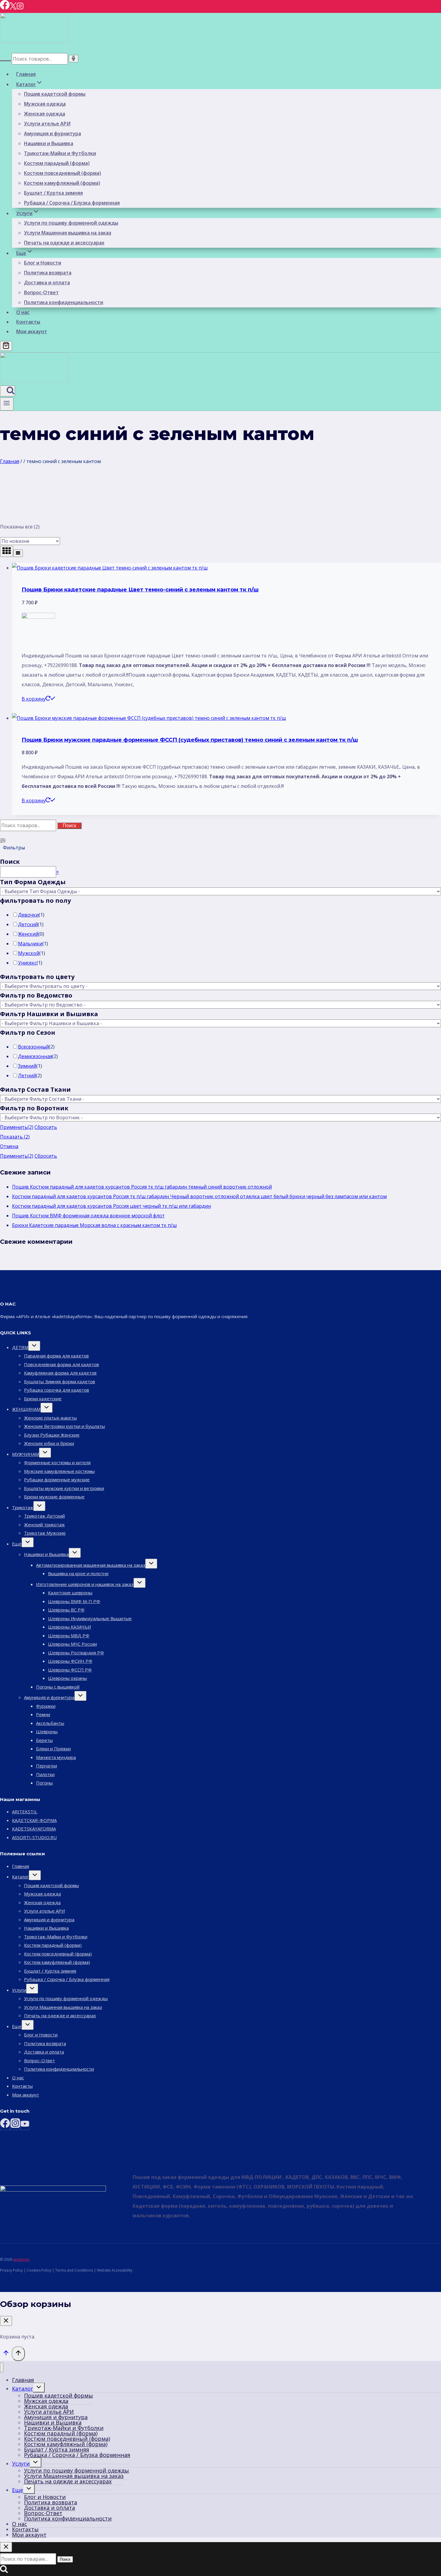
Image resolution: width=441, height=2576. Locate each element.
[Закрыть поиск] (6, 2547)
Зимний (27, 1066)
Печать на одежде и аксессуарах (64, 243)
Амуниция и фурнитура (52, 133)
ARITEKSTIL (25, 1812)
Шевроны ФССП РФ (70, 1670)
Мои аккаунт (32, 331)
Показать (15, 1137)
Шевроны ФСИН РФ (70, 1661)
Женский (28, 934)
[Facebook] (5, 8)
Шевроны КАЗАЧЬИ (69, 1627)
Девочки (28, 915)
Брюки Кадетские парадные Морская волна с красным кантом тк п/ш (94, 1225)
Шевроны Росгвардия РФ (76, 1653)
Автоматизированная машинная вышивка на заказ (91, 1565)
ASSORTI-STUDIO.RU (34, 1837)
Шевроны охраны (67, 1678)
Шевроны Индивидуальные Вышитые (90, 1618)
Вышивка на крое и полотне (78, 1573)
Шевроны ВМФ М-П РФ (74, 1601)
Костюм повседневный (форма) (63, 173)
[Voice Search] (73, 59)
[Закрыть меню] (2, 2367)
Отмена (9, 1146)
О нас (23, 312)
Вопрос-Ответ (41, 292)
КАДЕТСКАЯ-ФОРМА (34, 1820)
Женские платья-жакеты (50, 1418)
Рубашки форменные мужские (57, 1479)
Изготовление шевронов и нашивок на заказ (85, 1584)
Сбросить (46, 1127)
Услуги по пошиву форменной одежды (71, 223)
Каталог (20, 1877)
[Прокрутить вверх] (6, 2354)
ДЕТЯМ (20, 1347)
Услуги (19, 1990)
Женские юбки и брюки (49, 1443)
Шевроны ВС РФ (66, 1610)
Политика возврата (48, 273)
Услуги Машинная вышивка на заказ (68, 233)
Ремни (43, 1714)
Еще (17, 1544)
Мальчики (30, 944)
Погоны (44, 1783)
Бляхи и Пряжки (53, 1749)
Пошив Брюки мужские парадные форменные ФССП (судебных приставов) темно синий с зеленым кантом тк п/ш (190, 740)
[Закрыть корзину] (6, 2321)
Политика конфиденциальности (64, 302)
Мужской (29, 953)
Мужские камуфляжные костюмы (59, 1471)
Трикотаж (23, 1507)
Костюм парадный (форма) (57, 163)
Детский (28, 924)
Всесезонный (33, 1047)
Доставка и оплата (47, 283)
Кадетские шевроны (70, 1593)
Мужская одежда (45, 104)
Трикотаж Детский (44, 1516)
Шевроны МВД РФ (69, 1635)
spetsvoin (21, 2259)
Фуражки (46, 1706)
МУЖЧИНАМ (25, 1454)
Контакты (28, 322)
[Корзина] (6, 346)
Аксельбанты (50, 1723)
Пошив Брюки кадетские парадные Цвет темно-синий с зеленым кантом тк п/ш (140, 590)
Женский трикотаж (44, 1524)
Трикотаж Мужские (45, 1533)
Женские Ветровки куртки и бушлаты (64, 1426)
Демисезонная (35, 1056)
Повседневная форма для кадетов (61, 1364)
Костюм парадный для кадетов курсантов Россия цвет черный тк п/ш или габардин (111, 1206)
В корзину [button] (34, 699)
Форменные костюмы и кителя (57, 1462)
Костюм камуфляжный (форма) (62, 183)
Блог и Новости (43, 263)
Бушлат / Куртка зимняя (53, 193)
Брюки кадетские (43, 1399)
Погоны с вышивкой (58, 1687)
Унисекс (27, 963)
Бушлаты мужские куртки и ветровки (64, 1488)
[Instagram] (20, 8)
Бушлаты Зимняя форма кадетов (60, 1381)
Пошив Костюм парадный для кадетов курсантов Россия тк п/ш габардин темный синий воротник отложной (142, 1187)
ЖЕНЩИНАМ (26, 1409)
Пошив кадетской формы (55, 94)
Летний (27, 1076)
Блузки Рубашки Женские (52, 1435)
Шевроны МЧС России (72, 1644)
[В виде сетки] (7, 551)
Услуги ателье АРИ (47, 124)
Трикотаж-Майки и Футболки (60, 153)
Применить (17, 1127)
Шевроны (47, 1731)
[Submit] (5, 61)
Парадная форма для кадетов (56, 1356)
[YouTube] (25, 2125)
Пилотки (45, 1774)
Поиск (69, 826)
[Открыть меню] (7, 404)
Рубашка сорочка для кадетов (57, 1390)
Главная (26, 74)
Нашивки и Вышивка (49, 143)
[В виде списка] (18, 553)
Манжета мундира (56, 1757)
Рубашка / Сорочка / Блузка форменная (72, 203)
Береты (44, 1740)
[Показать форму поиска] (7, 391)
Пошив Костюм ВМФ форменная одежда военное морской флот (88, 1216)
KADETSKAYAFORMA (34, 1829)
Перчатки (46, 1766)
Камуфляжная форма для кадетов (60, 1373)
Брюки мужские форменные (54, 1497)
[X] (13, 8)
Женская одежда (45, 114)
